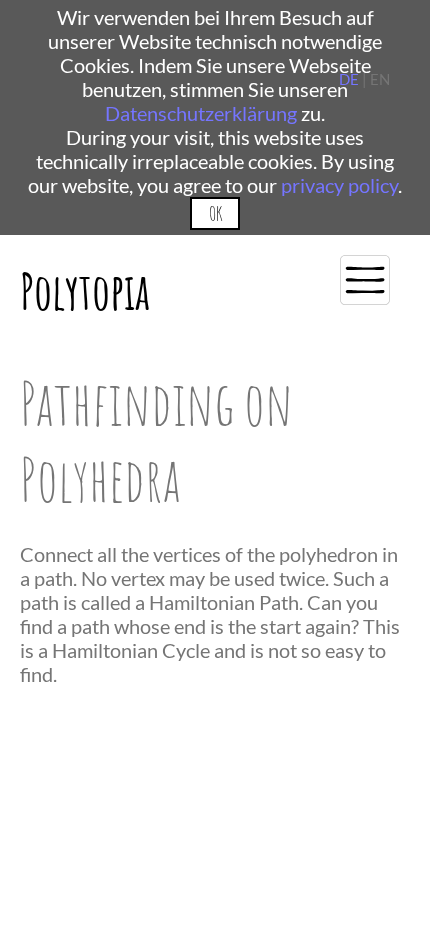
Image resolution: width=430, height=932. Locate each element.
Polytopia (85, 290)
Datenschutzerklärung (201, 113)
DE (349, 79)
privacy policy (339, 185)
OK (215, 213)
